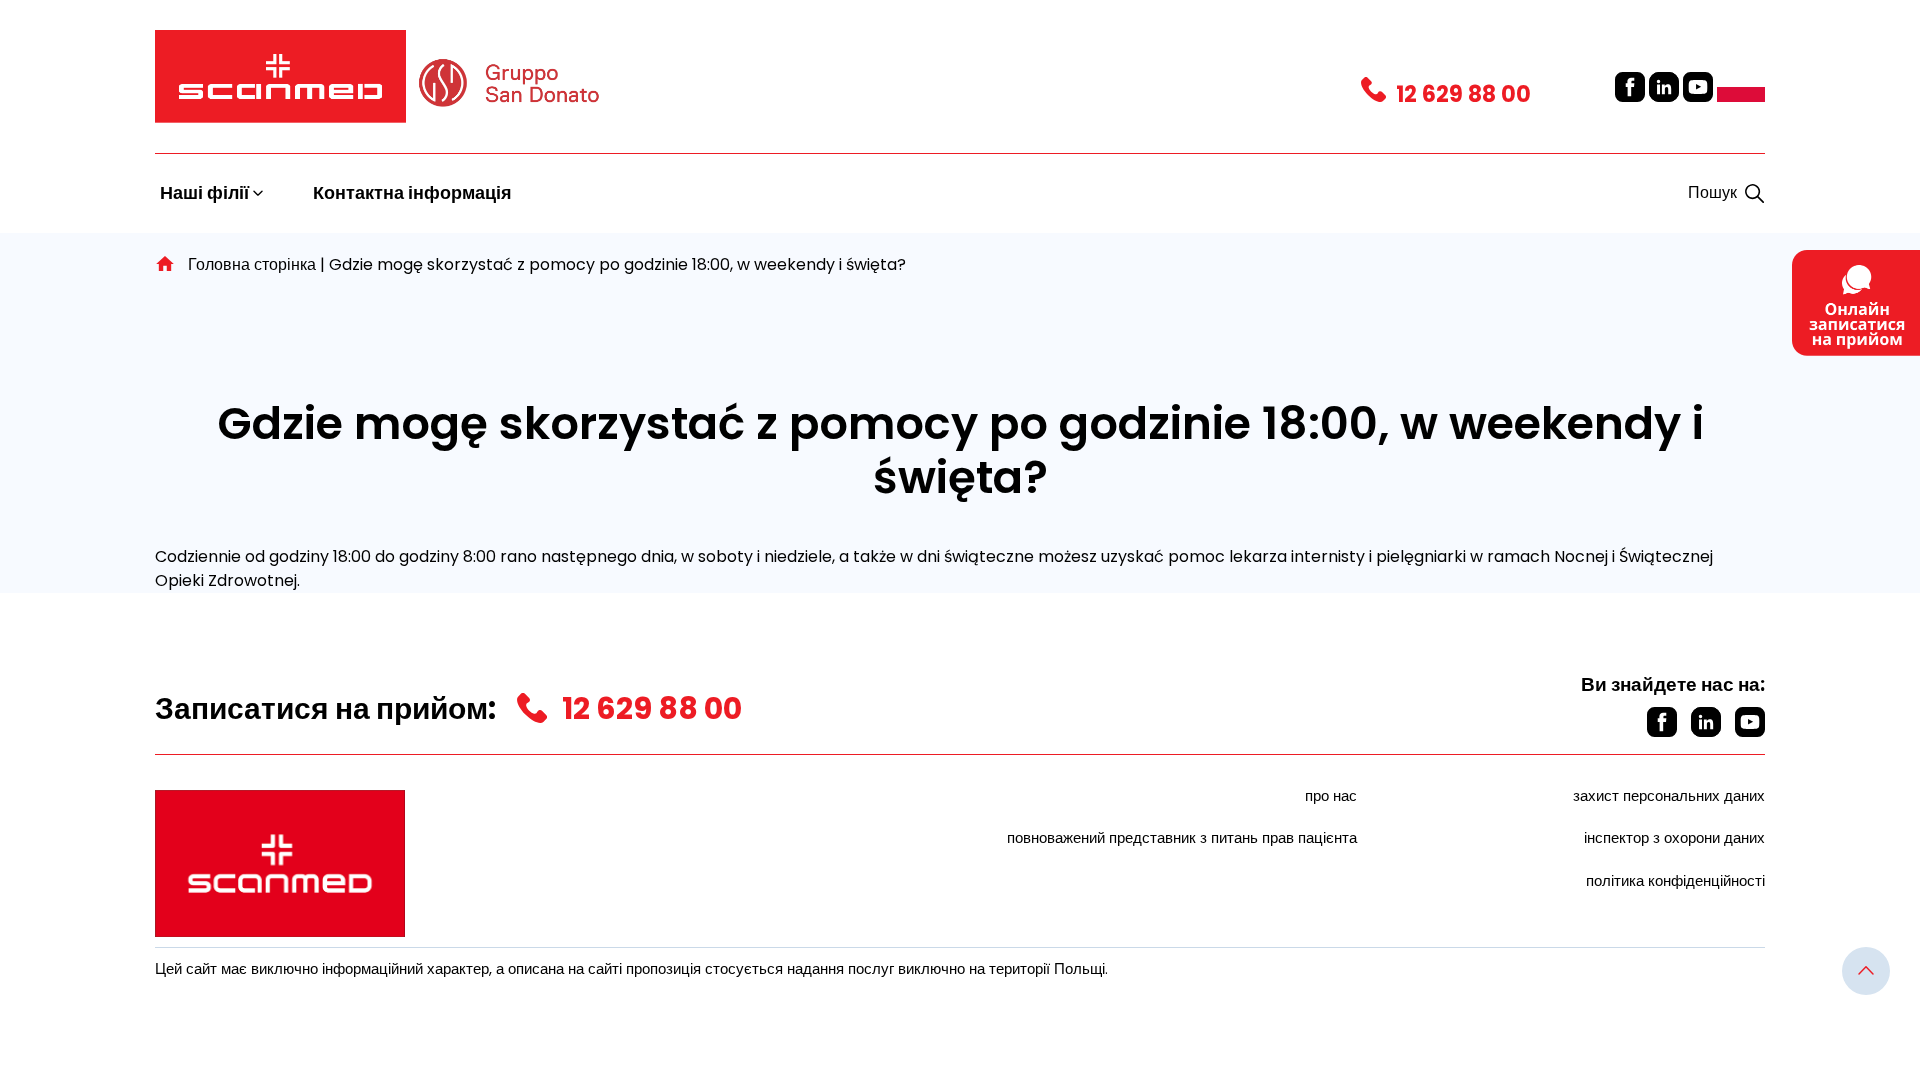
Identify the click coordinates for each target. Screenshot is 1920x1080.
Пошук (1712, 192)
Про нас (1331, 795)
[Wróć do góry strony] (1866, 971)
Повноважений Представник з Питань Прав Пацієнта (1182, 837)
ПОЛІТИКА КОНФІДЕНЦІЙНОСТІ (1675, 880)
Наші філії (206, 192)
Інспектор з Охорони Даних (1674, 837)
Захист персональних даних (1669, 795)
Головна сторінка (252, 264)
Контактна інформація (412, 192)
